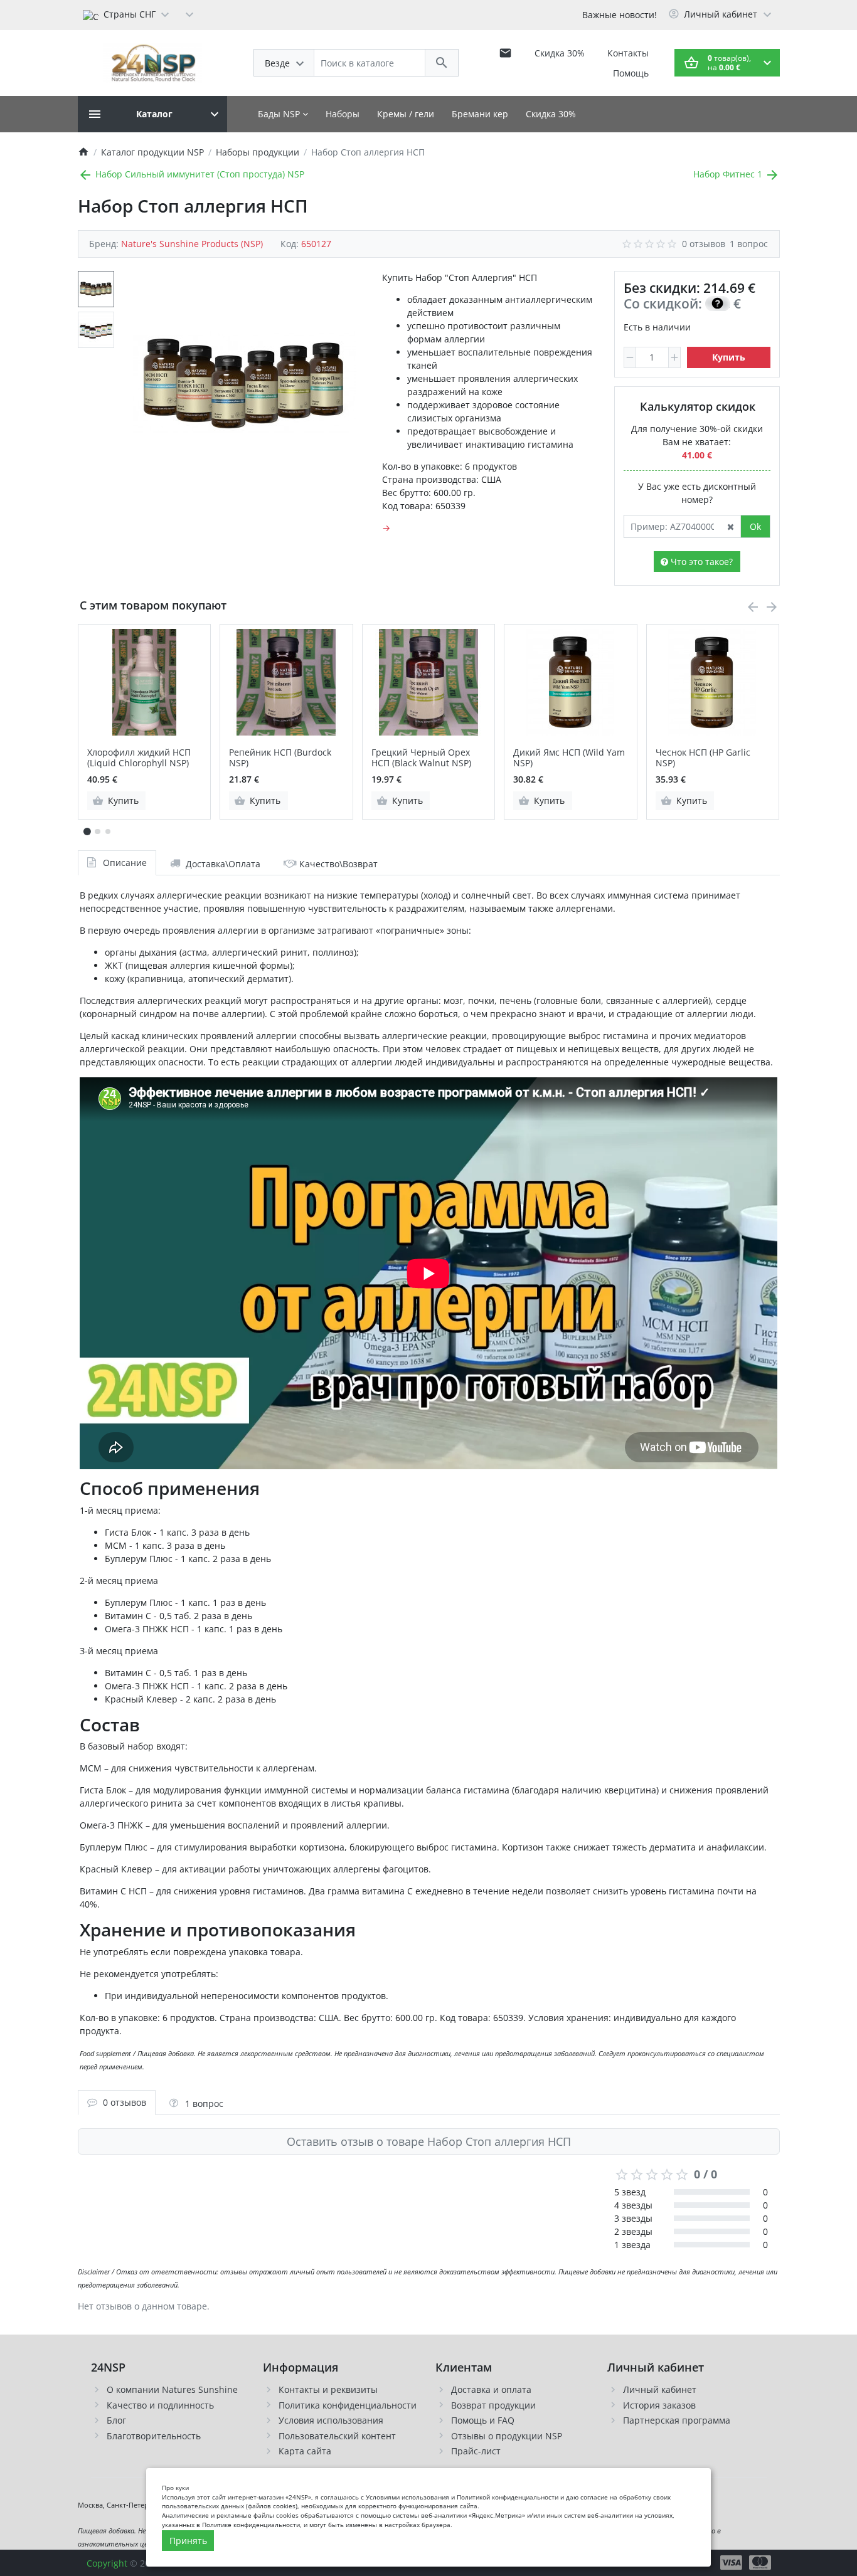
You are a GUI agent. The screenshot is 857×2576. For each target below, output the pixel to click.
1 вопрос (749, 244)
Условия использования (331, 2420)
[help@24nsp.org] (505, 53)
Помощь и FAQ (483, 2420)
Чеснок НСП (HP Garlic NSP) (703, 758)
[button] (97, 831)
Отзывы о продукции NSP (507, 2436)
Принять (188, 2541)
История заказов (659, 2405)
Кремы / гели (406, 114)
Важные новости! (620, 15)
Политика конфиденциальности (348, 2405)
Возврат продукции (493, 2405)
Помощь (631, 73)
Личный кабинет (660, 2389)
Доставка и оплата (491, 2389)
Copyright (107, 2563)
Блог (116, 2420)
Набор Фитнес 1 (729, 174)
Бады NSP (280, 114)
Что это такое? (700, 562)
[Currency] (189, 14)
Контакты (628, 53)
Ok (755, 526)
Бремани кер (480, 114)
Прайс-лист (476, 2451)
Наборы (343, 114)
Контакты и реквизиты (328, 2389)
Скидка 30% (560, 53)
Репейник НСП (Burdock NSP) (280, 758)
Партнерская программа (677, 2420)
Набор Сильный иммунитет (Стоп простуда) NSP (199, 174)
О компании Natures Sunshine (172, 2389)
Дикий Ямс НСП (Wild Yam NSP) (569, 758)
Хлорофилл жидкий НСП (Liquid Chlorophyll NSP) (139, 758)
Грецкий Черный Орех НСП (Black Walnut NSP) (421, 758)
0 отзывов (704, 244)
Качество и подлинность (160, 2405)
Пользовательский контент (337, 2436)
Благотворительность (154, 2436)
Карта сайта (305, 2451)
